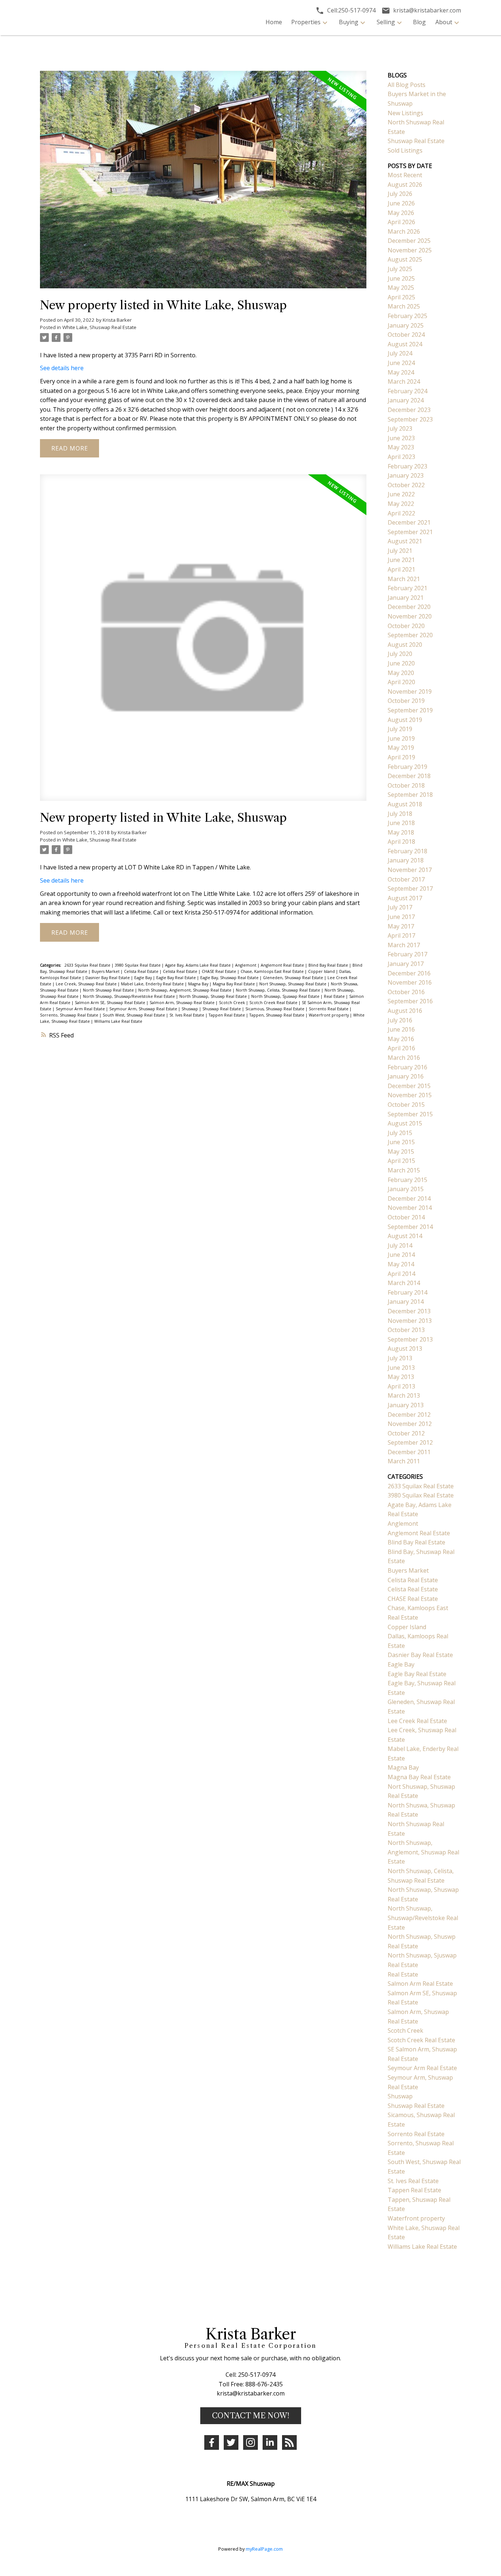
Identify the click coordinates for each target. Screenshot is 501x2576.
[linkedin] (270, 2442)
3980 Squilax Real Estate (138, 965)
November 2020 (410, 616)
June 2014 (401, 1255)
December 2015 (409, 1086)
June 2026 (401, 203)
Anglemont (246, 965)
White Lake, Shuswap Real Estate (99, 327)
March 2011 (404, 1461)
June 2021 (401, 560)
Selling (386, 22)
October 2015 (406, 1105)
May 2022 (401, 504)
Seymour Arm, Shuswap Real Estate (144, 1009)
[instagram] (251, 2442)
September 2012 (410, 1442)
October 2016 (406, 992)
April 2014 (401, 1274)
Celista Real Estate (142, 971)
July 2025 (400, 269)
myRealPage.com (264, 2549)
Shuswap (190, 1009)
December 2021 (409, 522)
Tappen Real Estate (227, 1015)
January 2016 (406, 1076)
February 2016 (407, 1067)
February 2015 (407, 1180)
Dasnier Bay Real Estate (108, 978)
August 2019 (405, 720)
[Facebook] (212, 2442)
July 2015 (400, 1133)
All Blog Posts (407, 85)
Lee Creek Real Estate (417, 1721)
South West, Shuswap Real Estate (134, 1015)
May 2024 (401, 372)
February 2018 (407, 851)
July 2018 (400, 814)
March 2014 (404, 1283)
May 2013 (401, 1377)
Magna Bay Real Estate (234, 984)
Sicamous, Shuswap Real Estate (275, 1009)
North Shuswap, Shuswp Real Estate (214, 996)
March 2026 (404, 231)
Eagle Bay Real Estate (177, 978)
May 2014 (401, 1264)
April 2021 (401, 569)
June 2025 (401, 278)
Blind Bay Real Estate (329, 965)
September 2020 (410, 635)
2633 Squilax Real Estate (88, 965)
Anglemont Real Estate (283, 965)
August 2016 (405, 1011)
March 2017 (404, 945)
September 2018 (410, 795)
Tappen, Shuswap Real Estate (277, 1015)
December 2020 (409, 607)
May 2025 (401, 288)
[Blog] (289, 2442)
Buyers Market (106, 971)
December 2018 (409, 776)
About (444, 22)
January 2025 (406, 325)
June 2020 (401, 663)
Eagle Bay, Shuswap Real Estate (230, 978)
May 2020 (401, 673)
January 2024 (406, 400)
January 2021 (406, 598)
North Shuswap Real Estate (109, 990)
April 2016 (401, 1048)
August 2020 (405, 645)
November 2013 (410, 1321)
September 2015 (410, 1114)
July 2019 (400, 729)
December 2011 (409, 1452)
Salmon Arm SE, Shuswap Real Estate (111, 1003)
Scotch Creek (233, 1003)
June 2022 (401, 494)
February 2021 (407, 588)
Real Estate (335, 996)
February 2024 (407, 391)
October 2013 (406, 1330)
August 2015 (405, 1123)
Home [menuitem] (274, 22)
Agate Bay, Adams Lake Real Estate (198, 965)
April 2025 (401, 297)
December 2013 (409, 1311)
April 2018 (401, 842)
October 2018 (406, 785)
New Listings (405, 113)
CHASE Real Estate (220, 971)
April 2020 (401, 682)
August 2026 (405, 185)
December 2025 (409, 241)
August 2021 (405, 541)
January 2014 (406, 1302)
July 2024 (400, 353)
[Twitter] (231, 2442)
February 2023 (407, 466)
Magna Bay (199, 984)
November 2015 (410, 1095)
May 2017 (401, 926)
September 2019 (410, 710)
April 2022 (401, 513)
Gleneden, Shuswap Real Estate (294, 978)
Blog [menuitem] (419, 22)
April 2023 (401, 457)
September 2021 (410, 532)
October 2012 (406, 1433)
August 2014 (405, 1236)
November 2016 (410, 982)
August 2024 (405, 344)
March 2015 (404, 1170)
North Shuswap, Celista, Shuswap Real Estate (279, 990)
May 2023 (401, 447)
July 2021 (400, 551)
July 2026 (400, 194)
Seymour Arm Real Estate (81, 1009)
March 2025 (404, 306)
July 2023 (400, 428)
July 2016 (400, 1020)
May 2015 (401, 1152)
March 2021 (404, 579)
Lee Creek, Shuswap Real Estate (87, 984)
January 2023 (406, 475)
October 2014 (406, 1217)
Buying (349, 22)
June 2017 (401, 917)
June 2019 (401, 738)
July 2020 (400, 654)
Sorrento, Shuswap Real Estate (70, 1015)
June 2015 (401, 1142)
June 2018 (401, 823)
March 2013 (404, 1395)
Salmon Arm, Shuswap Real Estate (183, 1003)
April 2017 (401, 935)
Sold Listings (405, 150)
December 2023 (409, 410)
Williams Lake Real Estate (118, 1021)
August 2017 (405, 898)
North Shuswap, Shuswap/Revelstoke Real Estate (129, 996)
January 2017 (406, 964)
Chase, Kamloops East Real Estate (273, 971)
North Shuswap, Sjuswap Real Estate (286, 996)
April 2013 (401, 1386)
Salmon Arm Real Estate (420, 1984)
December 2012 (409, 1415)
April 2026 (401, 222)
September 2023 (410, 419)
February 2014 (407, 1292)
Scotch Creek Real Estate (274, 1003)
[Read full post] (203, 184)
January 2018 (406, 860)
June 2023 (401, 438)
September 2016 (410, 1001)
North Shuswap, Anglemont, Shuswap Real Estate (185, 990)
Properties (306, 22)
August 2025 (405, 259)
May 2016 (401, 1039)
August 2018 (405, 804)
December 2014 (409, 1198)
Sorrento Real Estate (329, 1009)
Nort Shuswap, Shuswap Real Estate (293, 984)
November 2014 (410, 1208)
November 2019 (410, 692)
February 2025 (407, 316)
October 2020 (406, 626)
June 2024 (401, 363)
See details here (62, 368)
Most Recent (405, 175)
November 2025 (410, 250)
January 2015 (406, 1189)
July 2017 (400, 907)
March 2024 (404, 382)
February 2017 (407, 954)
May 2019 (401, 748)
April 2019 (401, 757)
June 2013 (401, 1368)
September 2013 (410, 1339)
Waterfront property (329, 1015)
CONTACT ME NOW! (251, 2416)
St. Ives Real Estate (187, 1015)
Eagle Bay (144, 978)
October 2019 (406, 701)
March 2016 (404, 1058)
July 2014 (400, 1245)
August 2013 (405, 1349)
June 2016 (401, 1029)
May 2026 (401, 213)
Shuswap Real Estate (222, 1009)
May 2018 (401, 832)
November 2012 (410, 1424)
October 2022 (406, 485)
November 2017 (410, 870)
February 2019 (407, 767)
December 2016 (409, 973)
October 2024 (406, 335)
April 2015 (401, 1161)
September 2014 (410, 1227)
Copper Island (322, 971)
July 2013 (400, 1358)
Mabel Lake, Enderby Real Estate (153, 984)
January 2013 (406, 1405)
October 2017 (406, 879)
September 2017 (410, 889)
